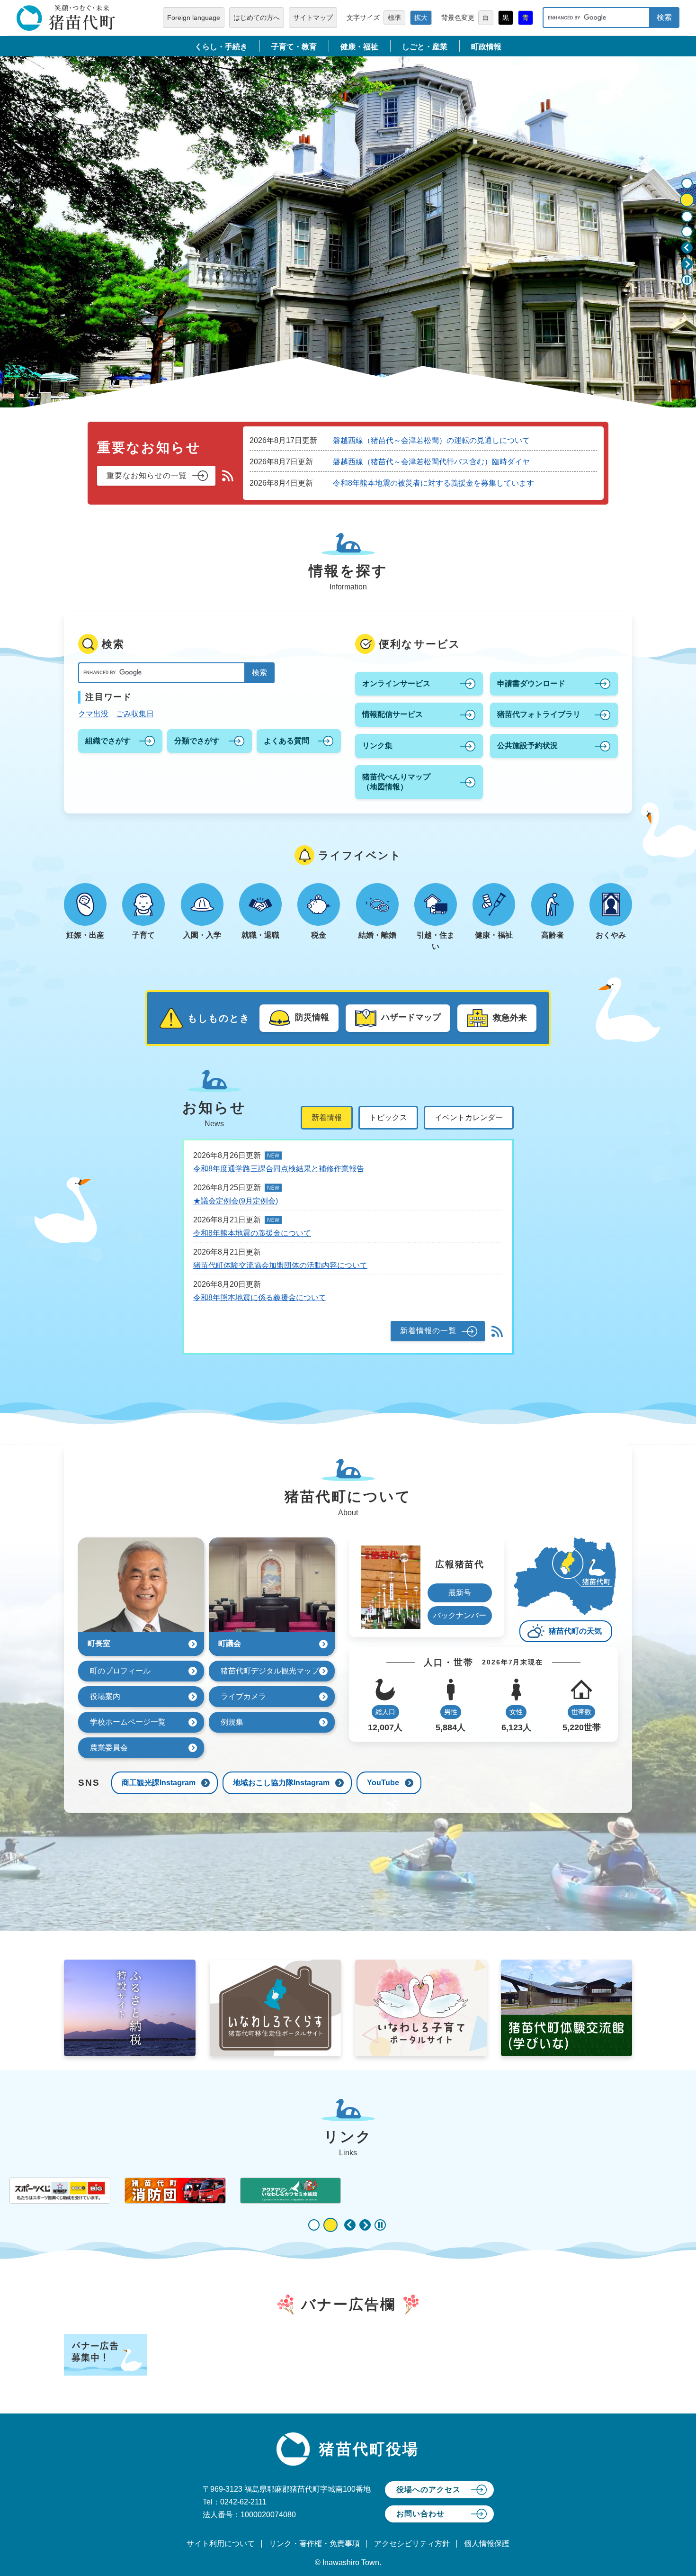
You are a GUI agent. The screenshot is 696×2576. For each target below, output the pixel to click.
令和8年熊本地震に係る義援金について (260, 1297)
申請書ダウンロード (531, 683)
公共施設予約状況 (527, 746)
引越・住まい (436, 941)
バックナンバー (460, 1615)
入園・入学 (202, 935)
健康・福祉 (359, 47)
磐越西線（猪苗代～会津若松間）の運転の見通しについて (431, 440)
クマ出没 (93, 714)
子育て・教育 (294, 47)
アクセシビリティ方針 (412, 2544)
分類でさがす (197, 741)
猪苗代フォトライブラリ (539, 714)
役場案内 (105, 1696)
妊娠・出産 (85, 935)
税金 (319, 935)
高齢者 (553, 935)
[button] (687, 248)
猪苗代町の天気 (575, 1631)
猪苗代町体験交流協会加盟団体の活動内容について (280, 1265)
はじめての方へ (257, 18)
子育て (143, 935)
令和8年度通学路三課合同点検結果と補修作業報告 (279, 1169)
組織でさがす (108, 741)
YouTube (383, 1783)
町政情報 (486, 47)
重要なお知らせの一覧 (147, 475)
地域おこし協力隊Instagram (281, 1783)
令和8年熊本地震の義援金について (252, 1233)
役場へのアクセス (428, 2490)
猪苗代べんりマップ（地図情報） (396, 782)
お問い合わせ (420, 2514)
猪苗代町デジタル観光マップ (270, 1671)
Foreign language (194, 18)
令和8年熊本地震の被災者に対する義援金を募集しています (433, 483)
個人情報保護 (487, 2544)
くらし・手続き (221, 47)
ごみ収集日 (135, 714)
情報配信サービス (393, 714)
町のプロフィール (120, 1671)
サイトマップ (313, 18)
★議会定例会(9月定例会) (236, 1201)
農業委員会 (109, 1748)
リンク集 (377, 746)
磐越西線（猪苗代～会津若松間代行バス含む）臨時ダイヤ (431, 462)
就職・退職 (260, 935)
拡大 (421, 18)
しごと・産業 (425, 47)
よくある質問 (286, 741)
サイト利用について (221, 2544)
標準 (394, 18)
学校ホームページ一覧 (128, 1722)
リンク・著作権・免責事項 (314, 2544)
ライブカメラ (243, 1696)
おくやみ (611, 935)
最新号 (460, 1593)
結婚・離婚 (377, 935)
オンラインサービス (396, 683)
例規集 (232, 1722)
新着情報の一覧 (428, 1331)
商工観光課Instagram (159, 1783)
